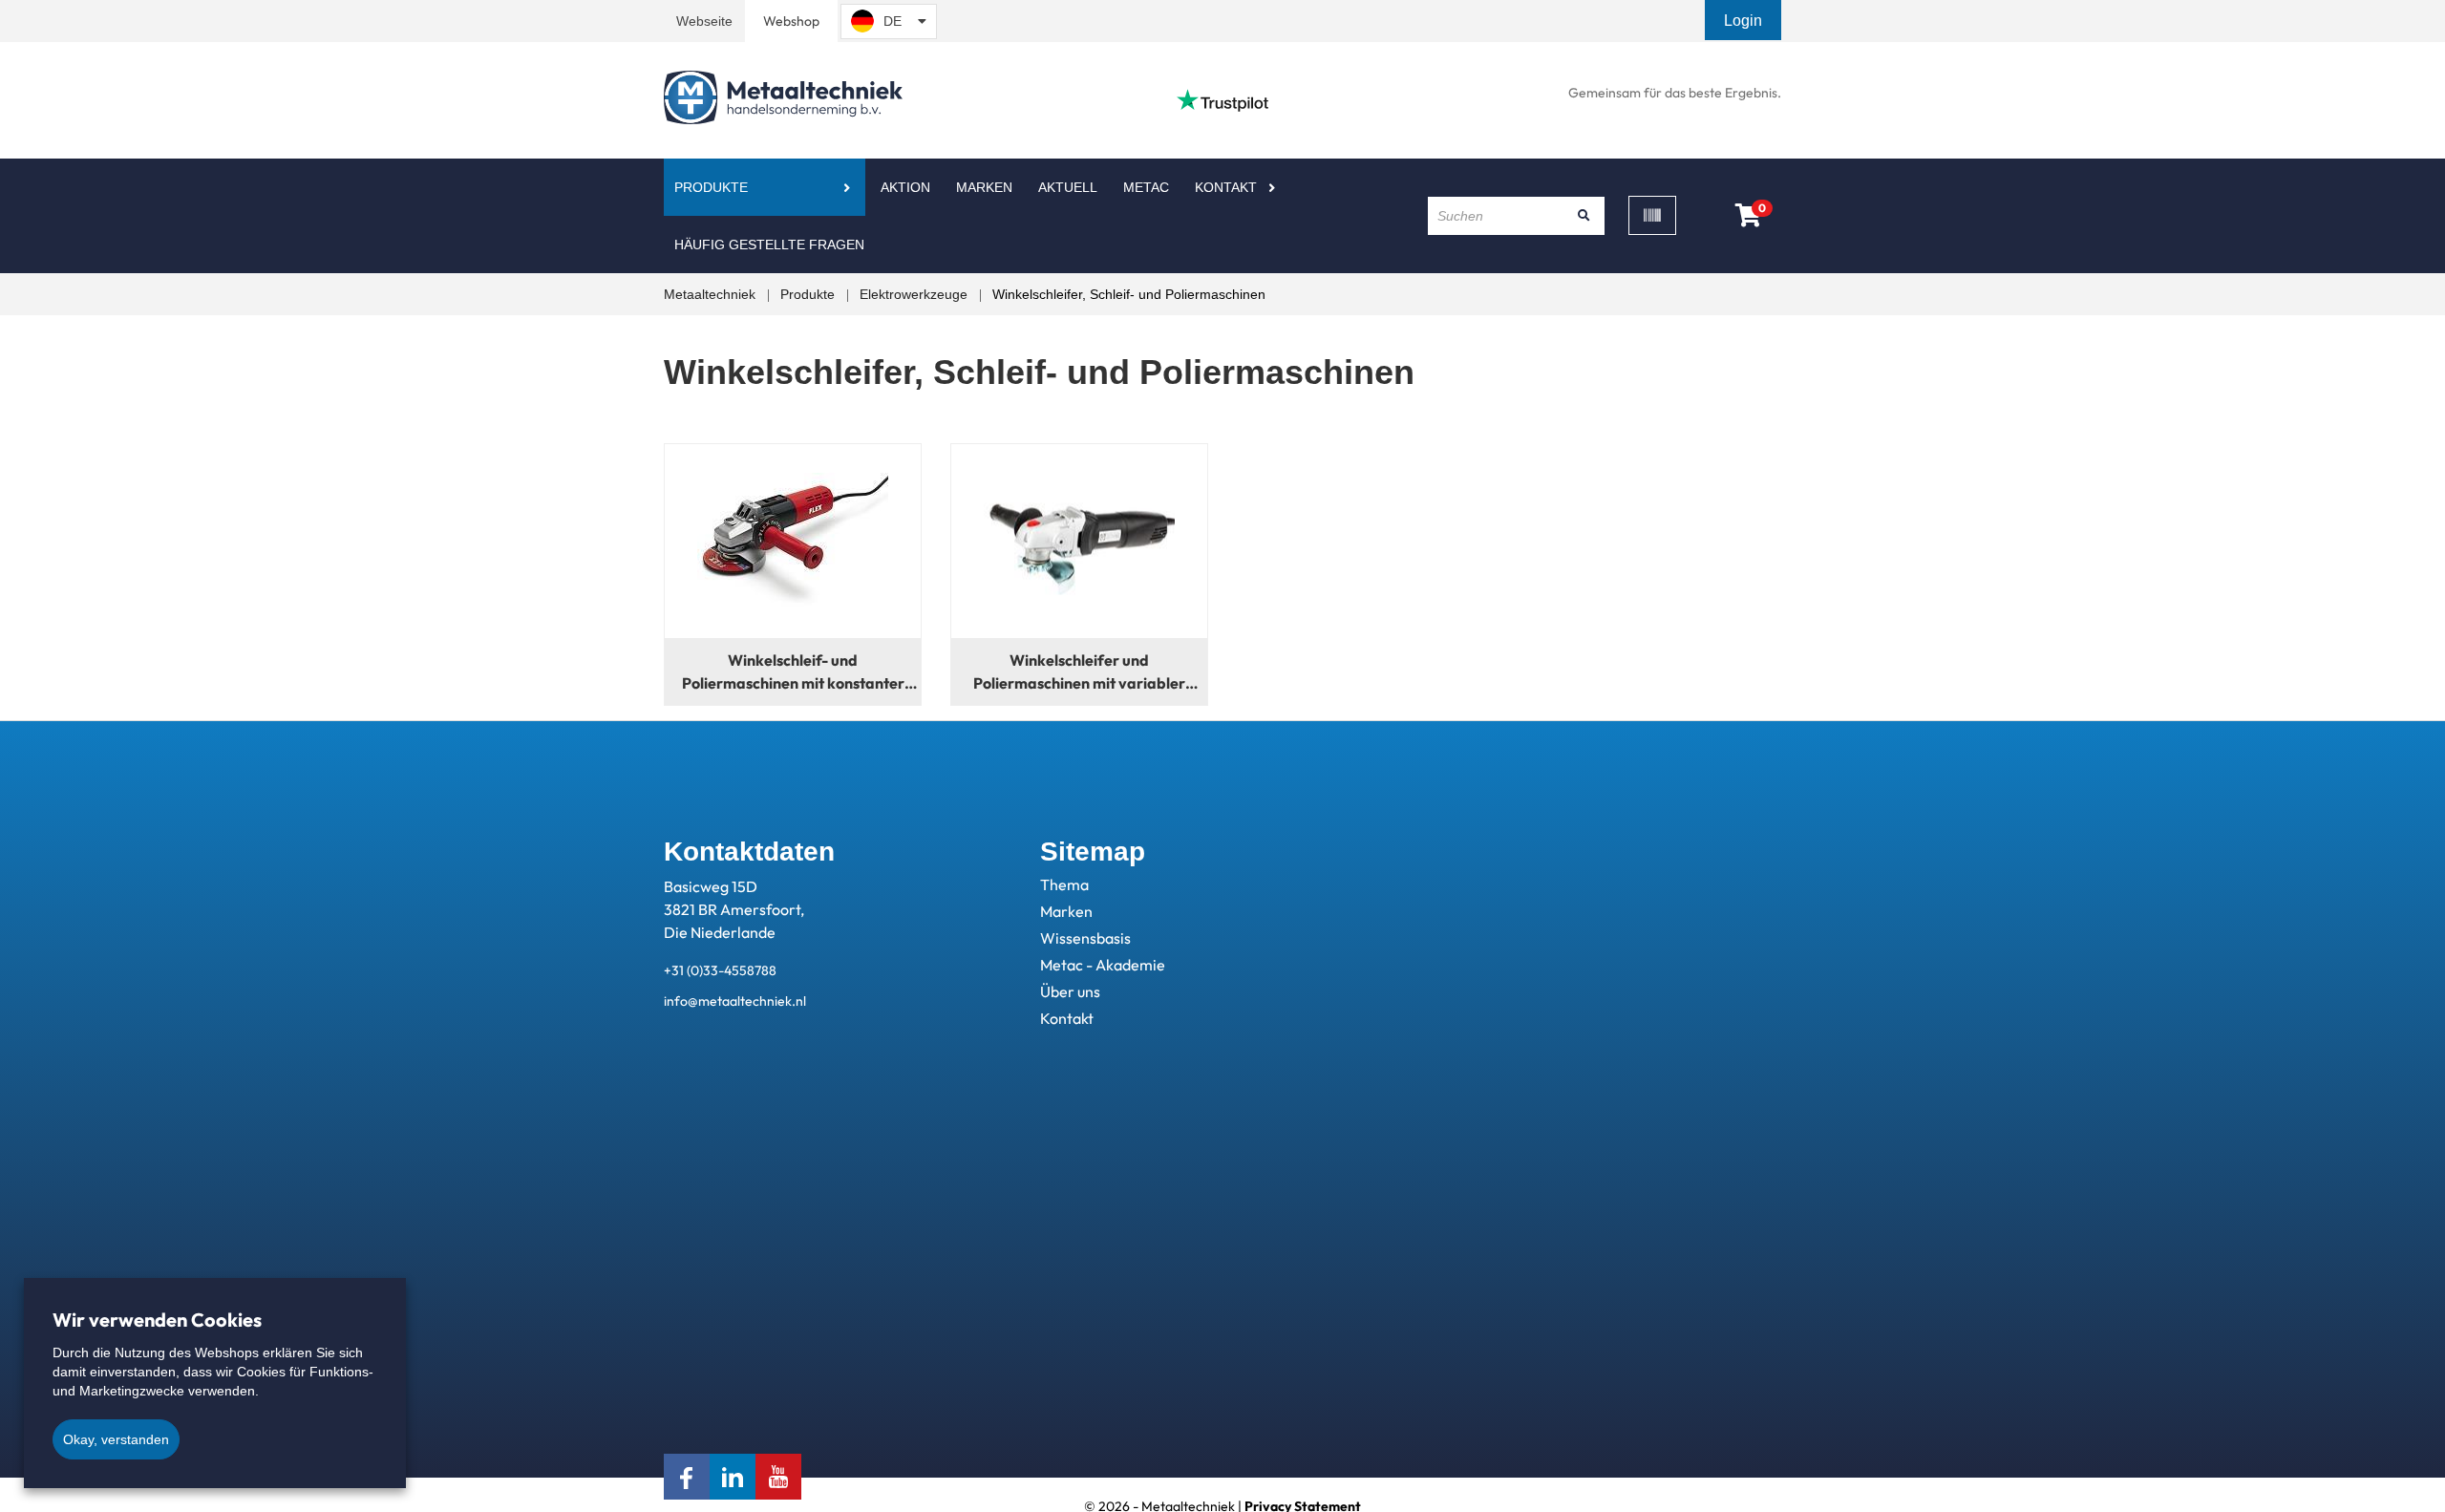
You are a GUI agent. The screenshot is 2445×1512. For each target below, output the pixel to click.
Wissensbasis (1085, 938)
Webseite (704, 21)
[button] (1745, 21)
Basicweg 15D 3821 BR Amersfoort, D (734, 909)
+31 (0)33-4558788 (720, 970)
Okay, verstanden (116, 1439)
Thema (1064, 884)
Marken (984, 187)
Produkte (711, 187)
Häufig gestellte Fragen (769, 245)
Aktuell (1068, 187)
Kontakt (1226, 187)
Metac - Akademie (1103, 965)
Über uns (1070, 991)
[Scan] (1652, 215)
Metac (1146, 187)
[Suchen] (1584, 216)
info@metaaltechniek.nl (735, 1001)
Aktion (905, 187)
